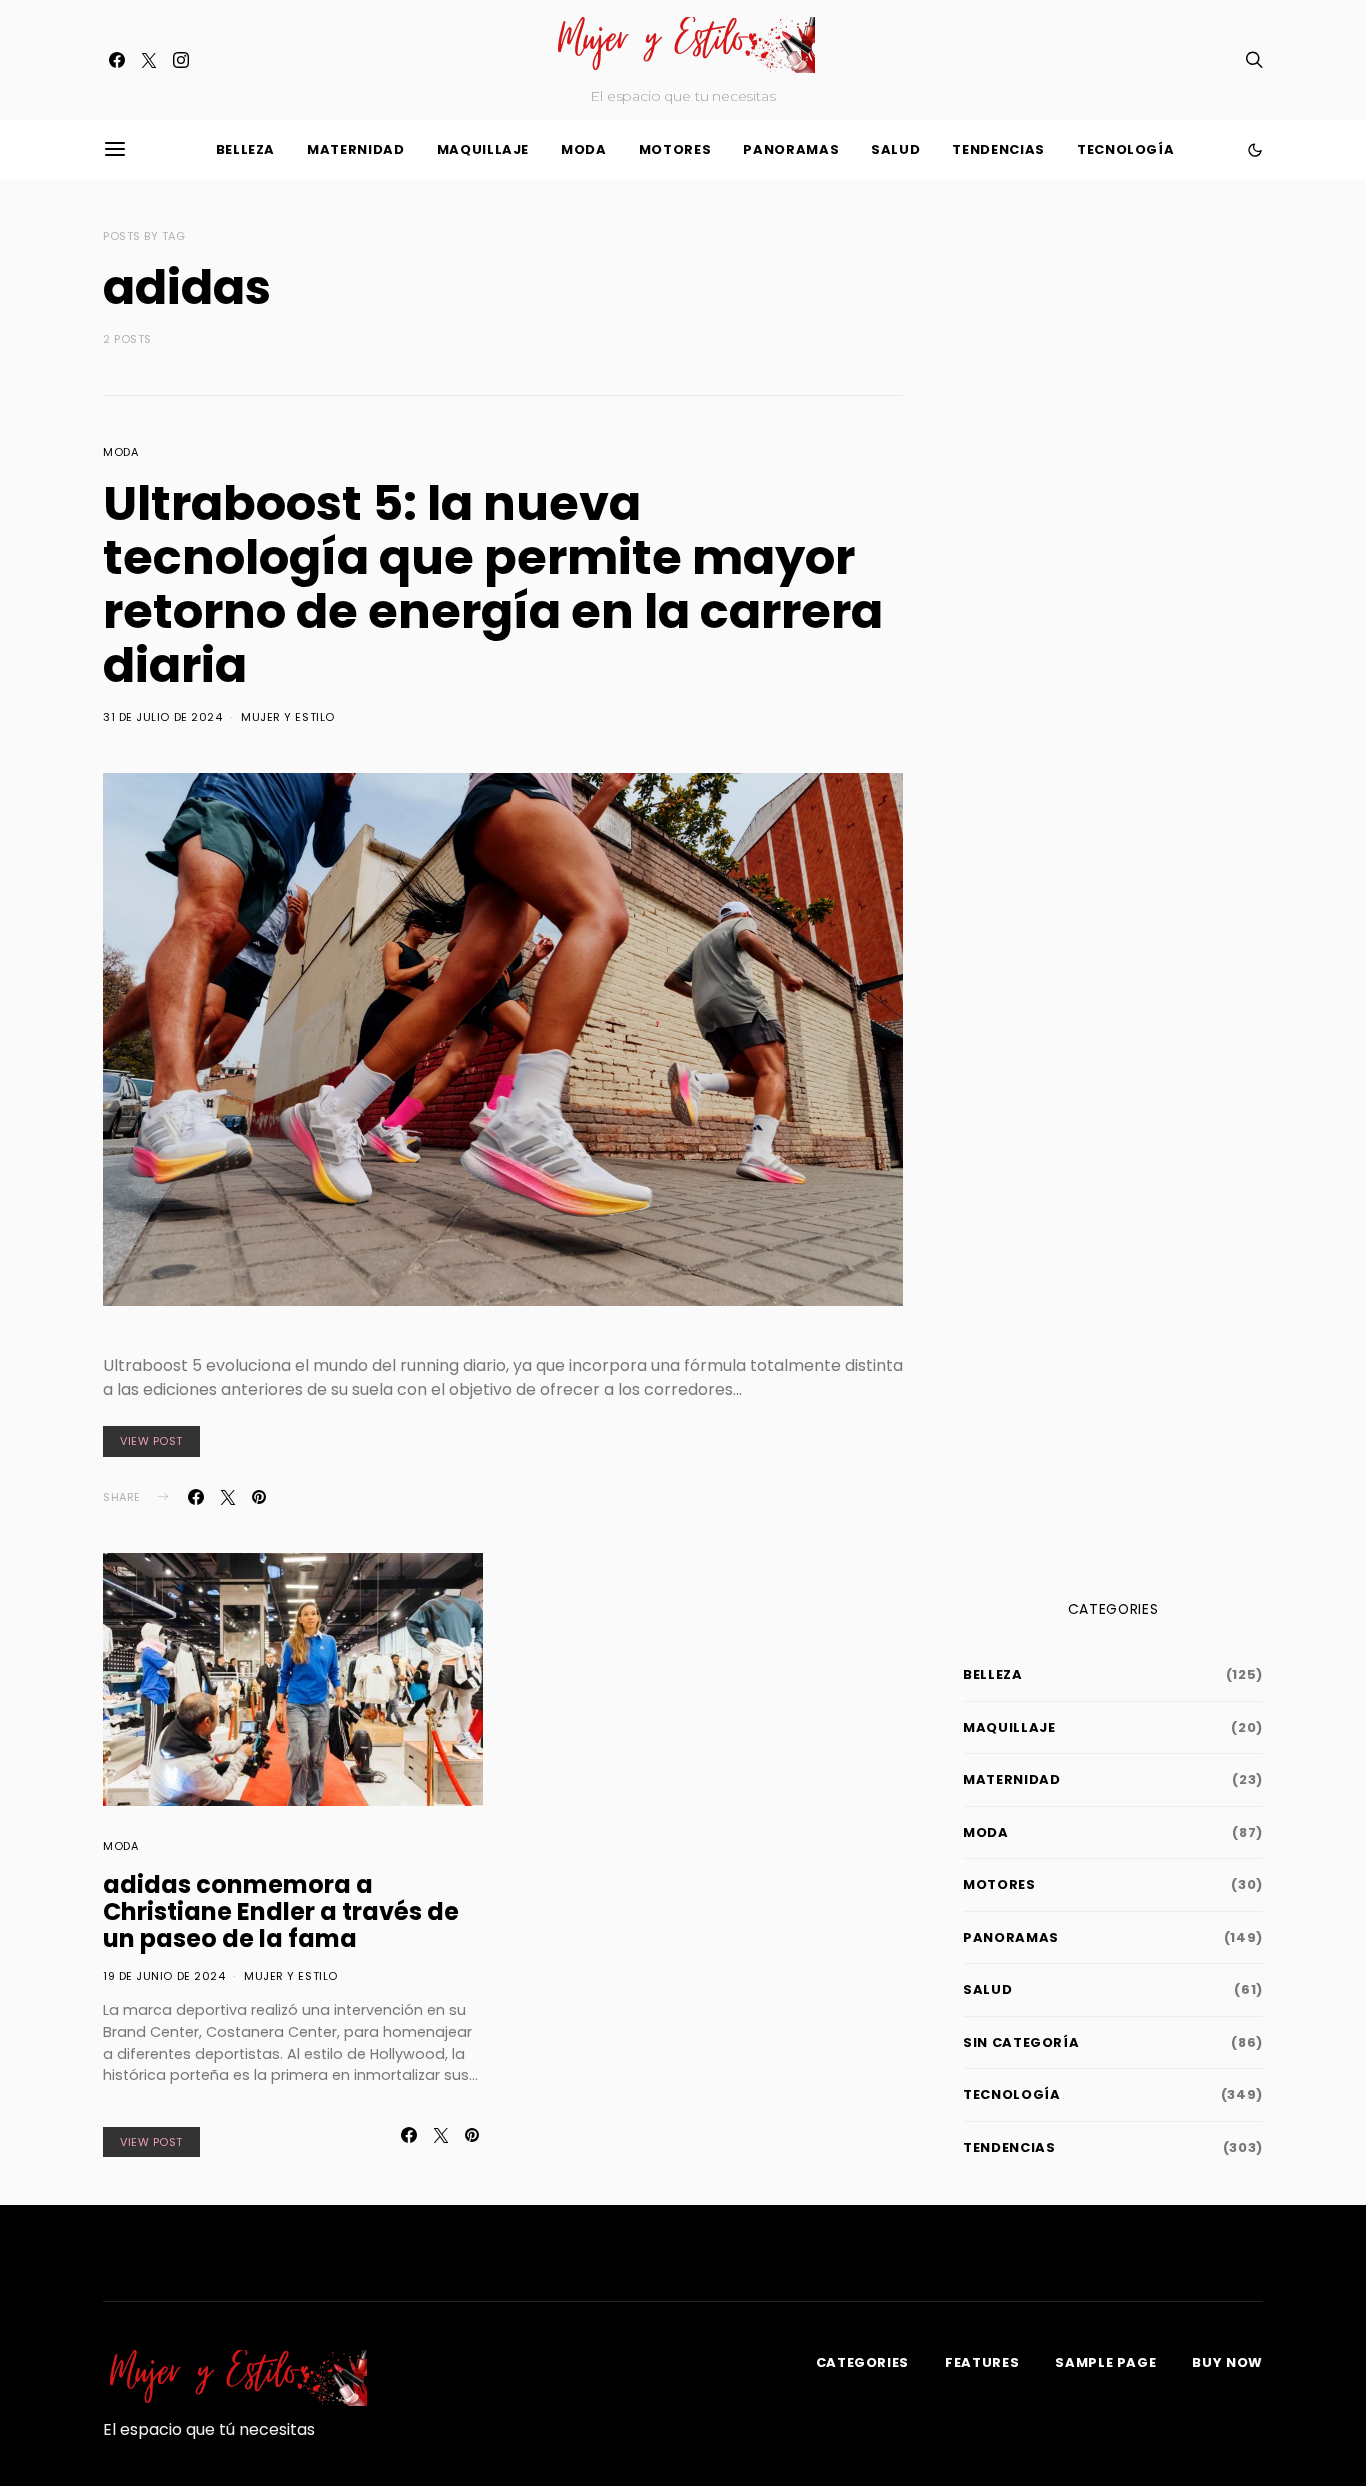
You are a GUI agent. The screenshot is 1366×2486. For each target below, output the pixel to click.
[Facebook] (117, 60)
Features (982, 2362)
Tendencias (998, 149)
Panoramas (791, 149)
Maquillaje (483, 149)
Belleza (246, 149)
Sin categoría (1021, 2042)
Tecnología (1126, 149)
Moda (584, 149)
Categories (863, 2362)
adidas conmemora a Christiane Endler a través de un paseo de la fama (281, 1911)
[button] (1255, 150)
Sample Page (1105, 2362)
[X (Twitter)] (149, 60)
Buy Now (1227, 2362)
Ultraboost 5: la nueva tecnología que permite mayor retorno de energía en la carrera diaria (493, 584)
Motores (675, 149)
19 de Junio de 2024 (164, 1976)
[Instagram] (181, 60)
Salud (895, 149)
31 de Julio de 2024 (162, 717)
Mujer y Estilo (288, 717)
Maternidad (356, 149)
